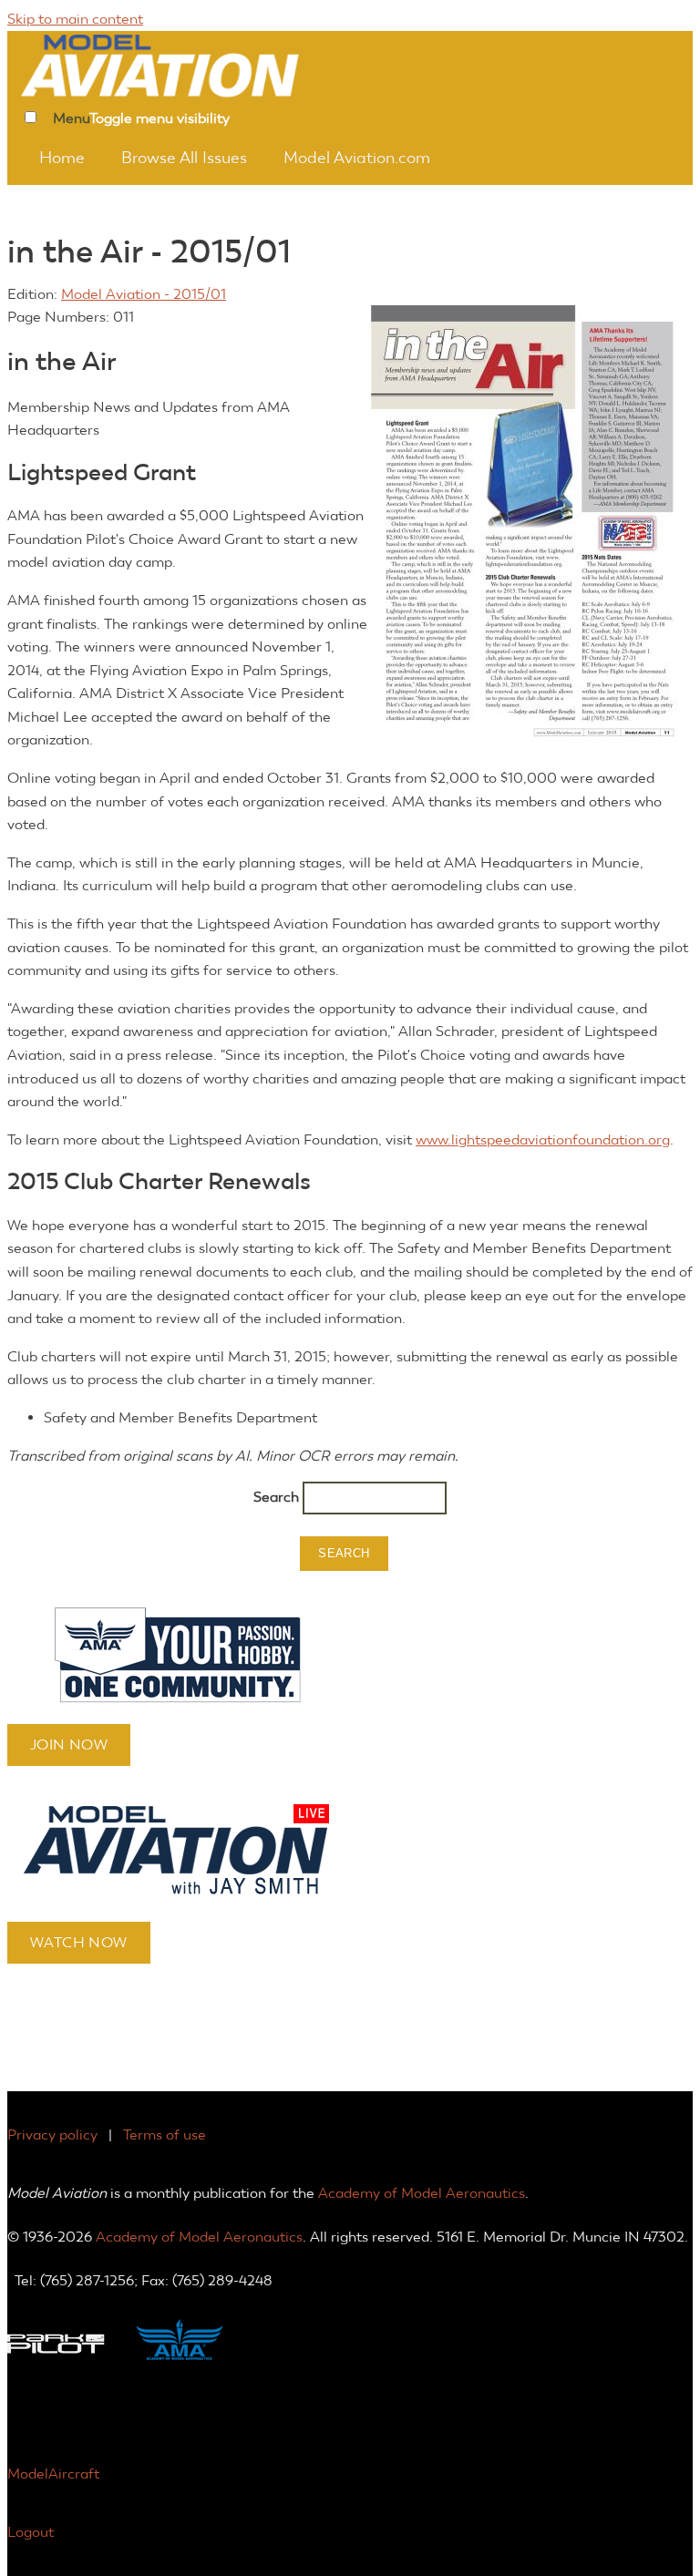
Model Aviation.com (357, 158)
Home (62, 158)
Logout (31, 2532)
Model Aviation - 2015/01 (144, 294)
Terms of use (165, 2135)
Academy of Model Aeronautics (422, 2193)
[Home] (185, 64)
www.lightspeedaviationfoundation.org (543, 1139)
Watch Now (79, 1942)
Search (278, 1497)
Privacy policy (52, 2135)
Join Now (69, 1745)
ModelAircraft (53, 2473)
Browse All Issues (184, 158)
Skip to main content (75, 19)
